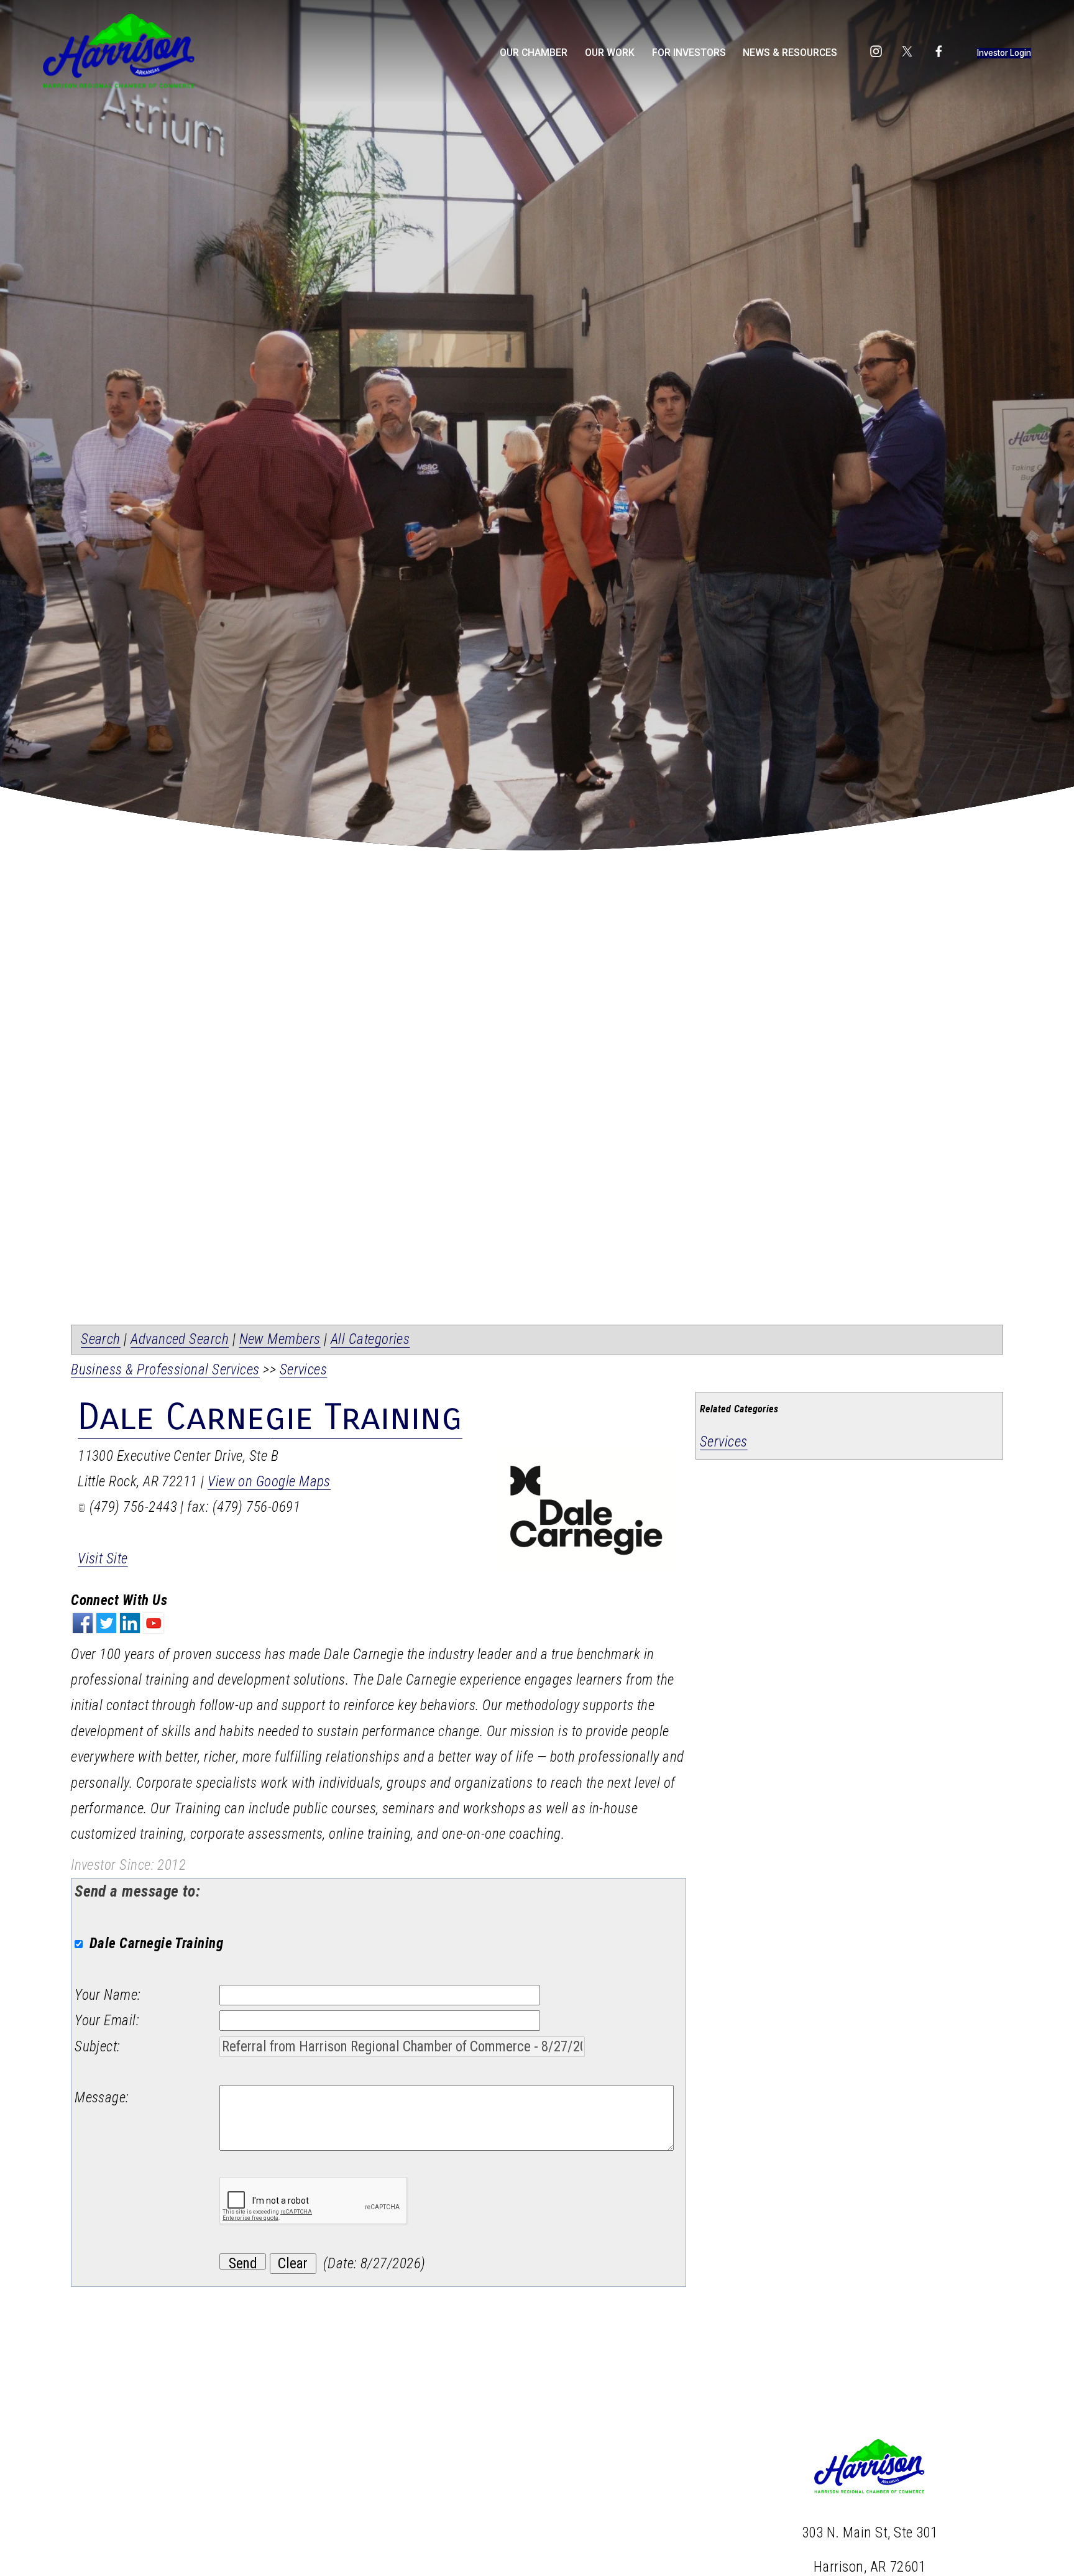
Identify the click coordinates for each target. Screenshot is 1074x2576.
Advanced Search (180, 1339)
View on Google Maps (269, 1482)
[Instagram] (876, 51)
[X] (907, 51)
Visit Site (103, 1559)
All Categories (370, 1339)
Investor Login (1004, 53)
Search (101, 1339)
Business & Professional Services (165, 1370)
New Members (280, 1339)
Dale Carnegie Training (270, 1417)
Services (724, 1442)
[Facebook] (939, 51)
